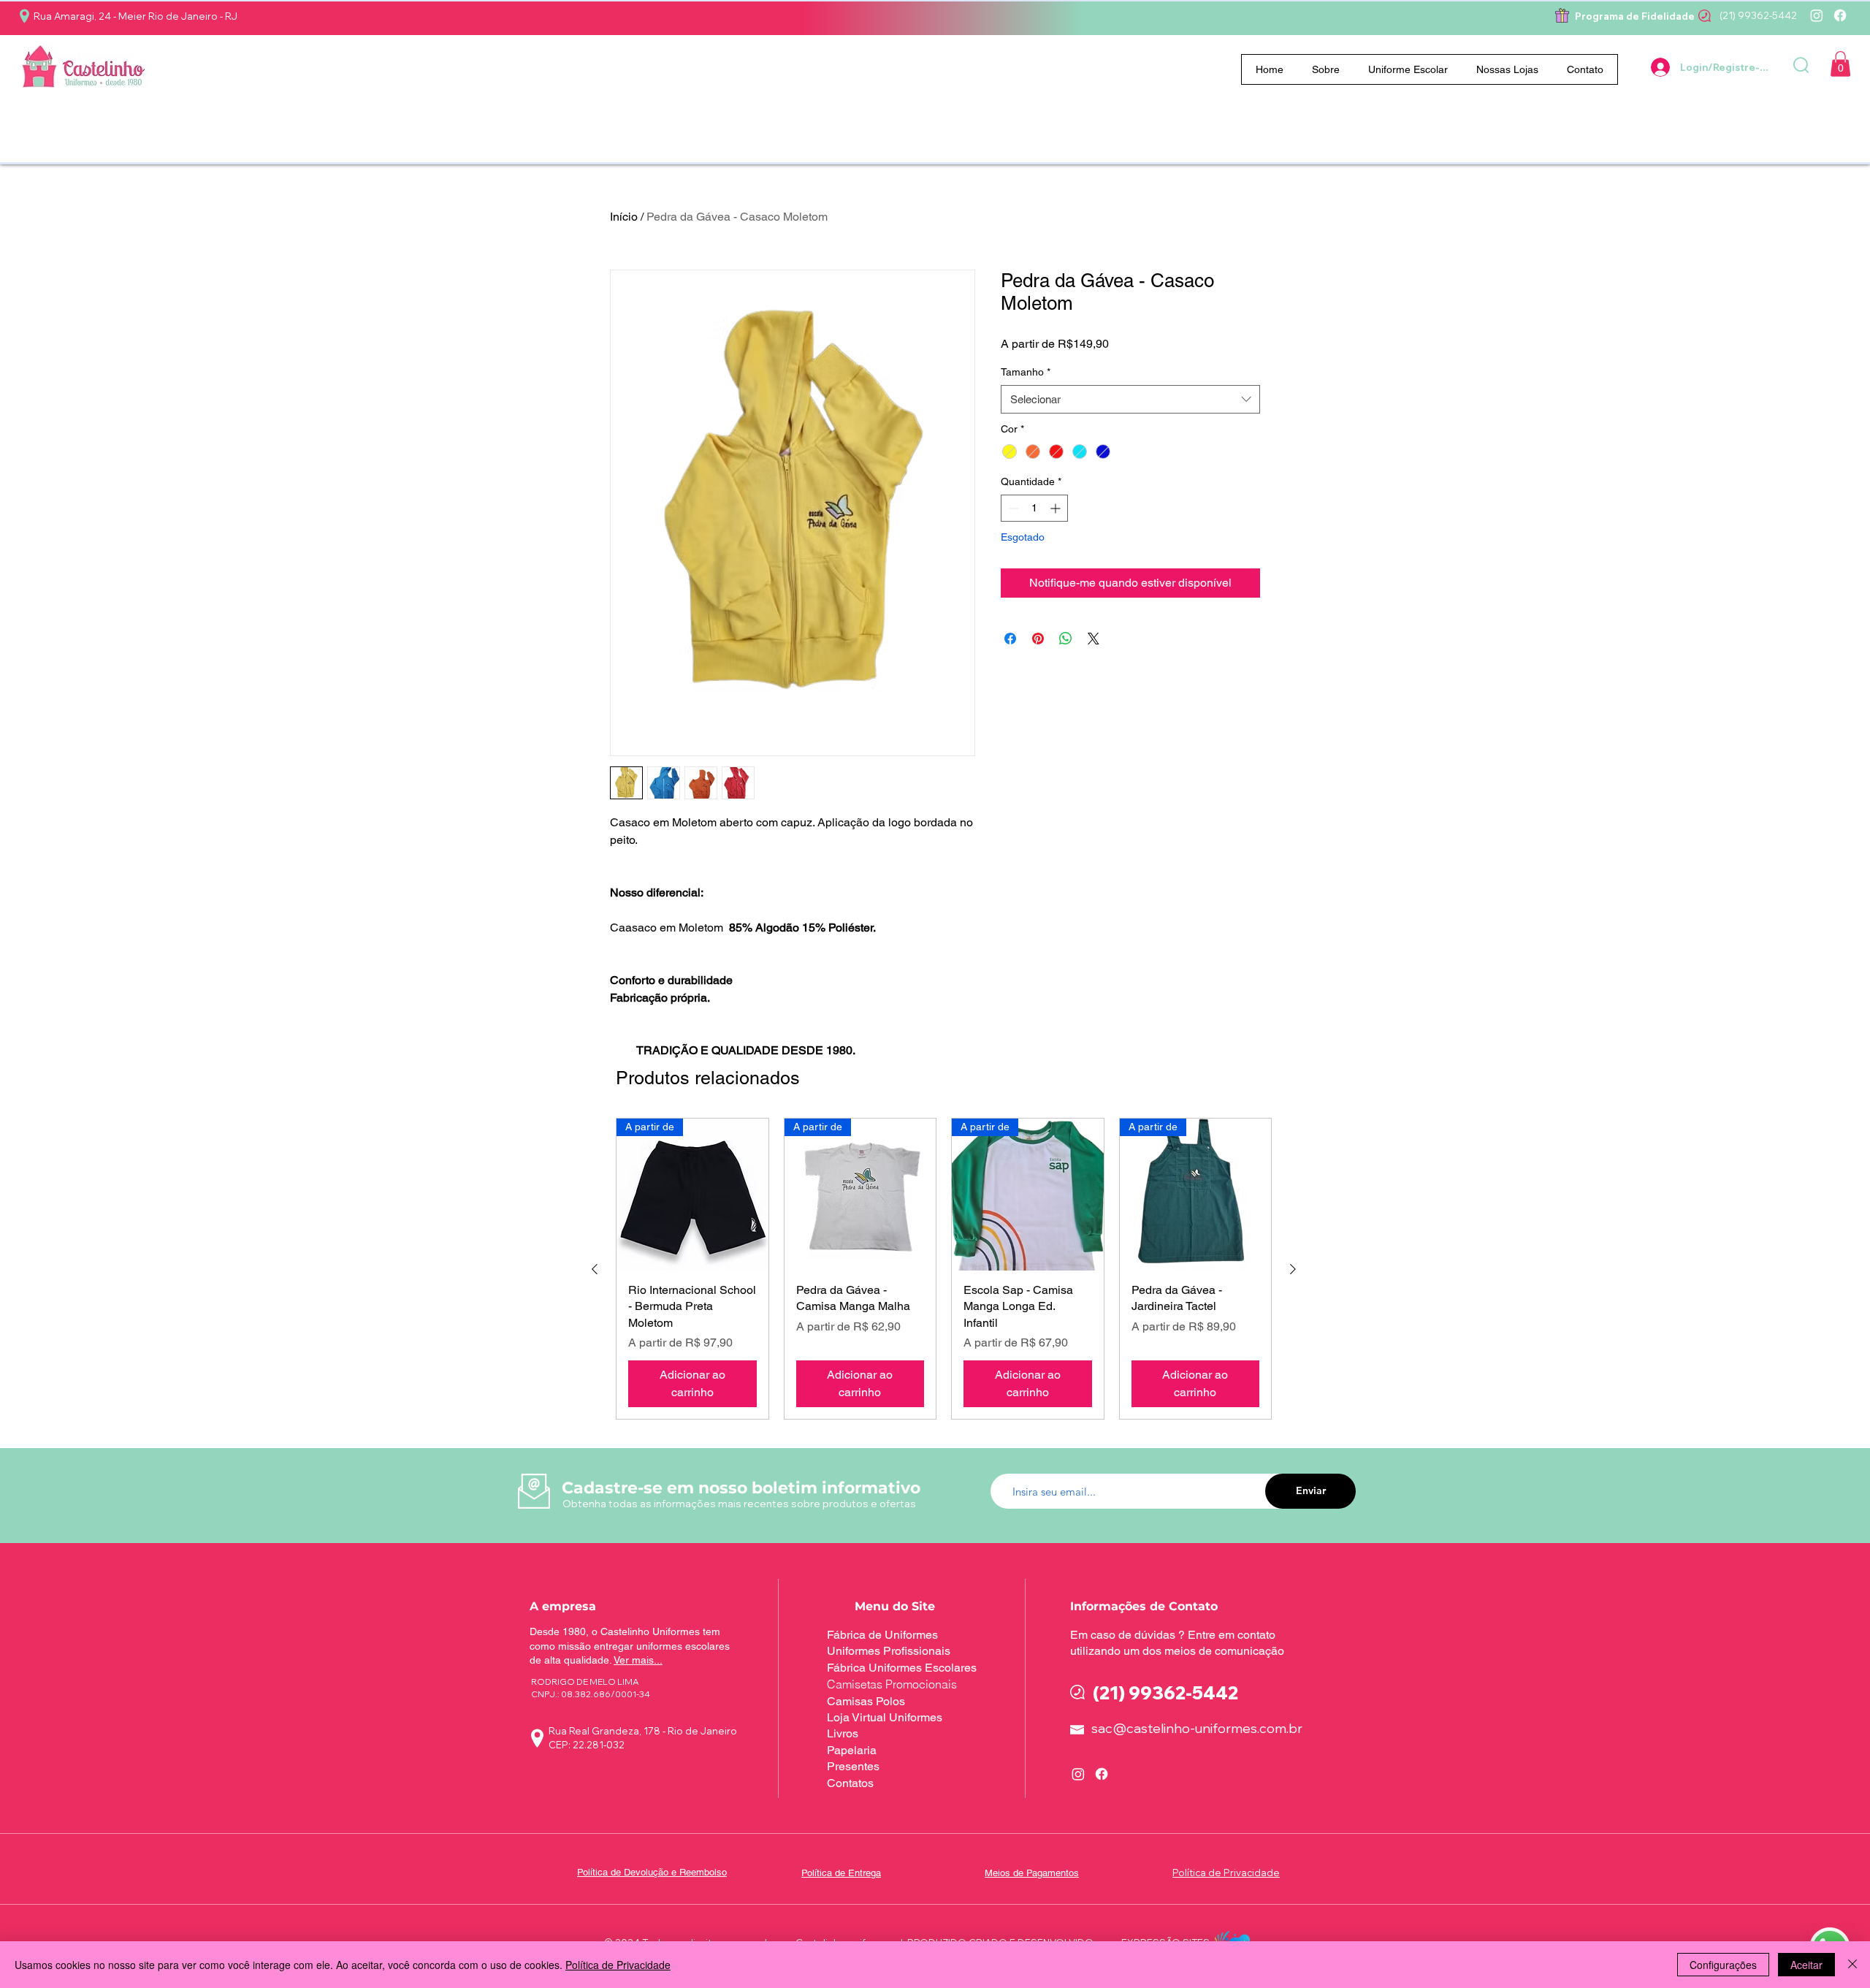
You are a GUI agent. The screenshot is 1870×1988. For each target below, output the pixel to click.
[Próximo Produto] (1293, 1269)
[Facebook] (1840, 15)
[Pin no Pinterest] (1038, 639)
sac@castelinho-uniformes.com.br (1197, 1728)
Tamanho (1026, 372)
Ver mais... (638, 1660)
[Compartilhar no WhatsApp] (1066, 639)
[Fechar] (1852, 1965)
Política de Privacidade (618, 1965)
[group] (944, 1269)
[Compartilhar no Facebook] (1010, 639)
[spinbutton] (1034, 508)
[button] (1408, 69)
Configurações (1723, 1965)
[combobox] (1130, 399)
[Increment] (1057, 508)
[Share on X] (1094, 639)
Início (624, 217)
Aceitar (1806, 1965)
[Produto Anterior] (595, 1269)
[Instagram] (1817, 15)
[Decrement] (1012, 508)
